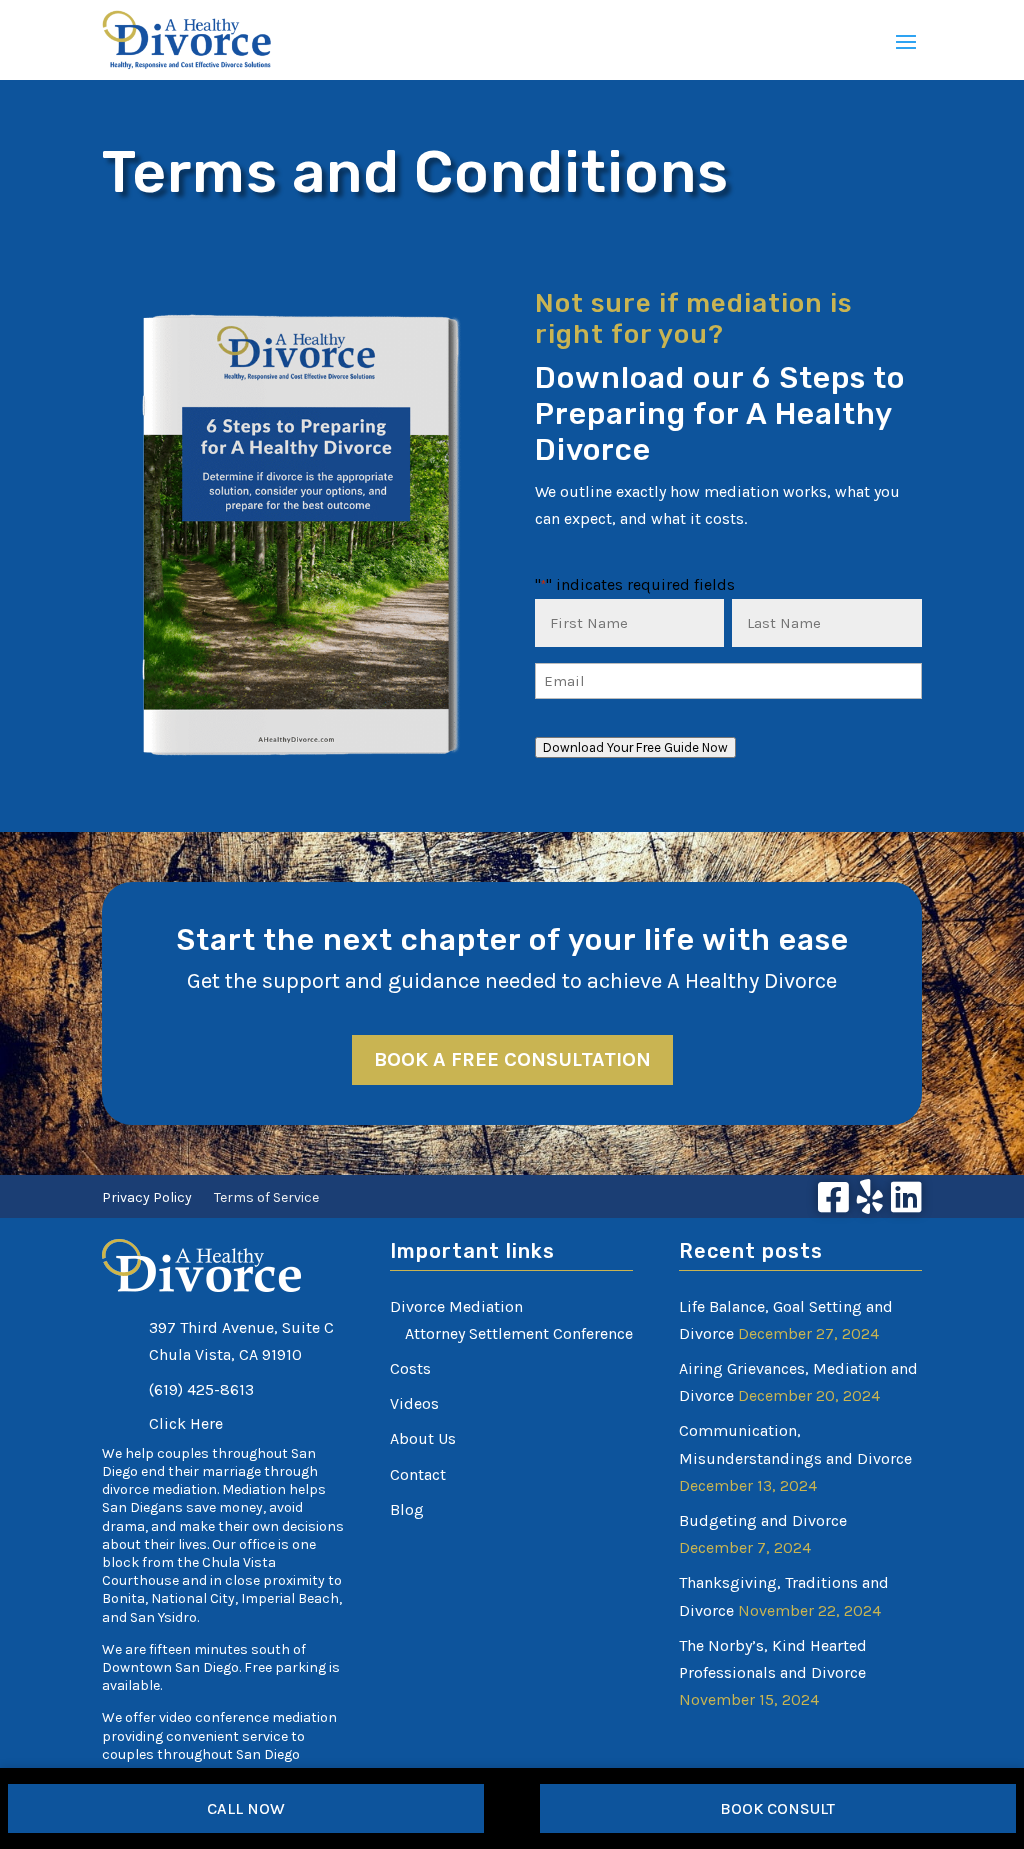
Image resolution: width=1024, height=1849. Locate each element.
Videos (414, 1403)
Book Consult (777, 1808)
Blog (407, 1509)
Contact (418, 1474)
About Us (423, 1438)
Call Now (246, 1808)
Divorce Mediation (456, 1306)
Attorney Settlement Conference (519, 1333)
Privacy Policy (147, 1198)
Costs (410, 1368)
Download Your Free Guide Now (635, 747)
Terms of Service (266, 1198)
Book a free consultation (512, 1059)
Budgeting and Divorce (763, 1520)
